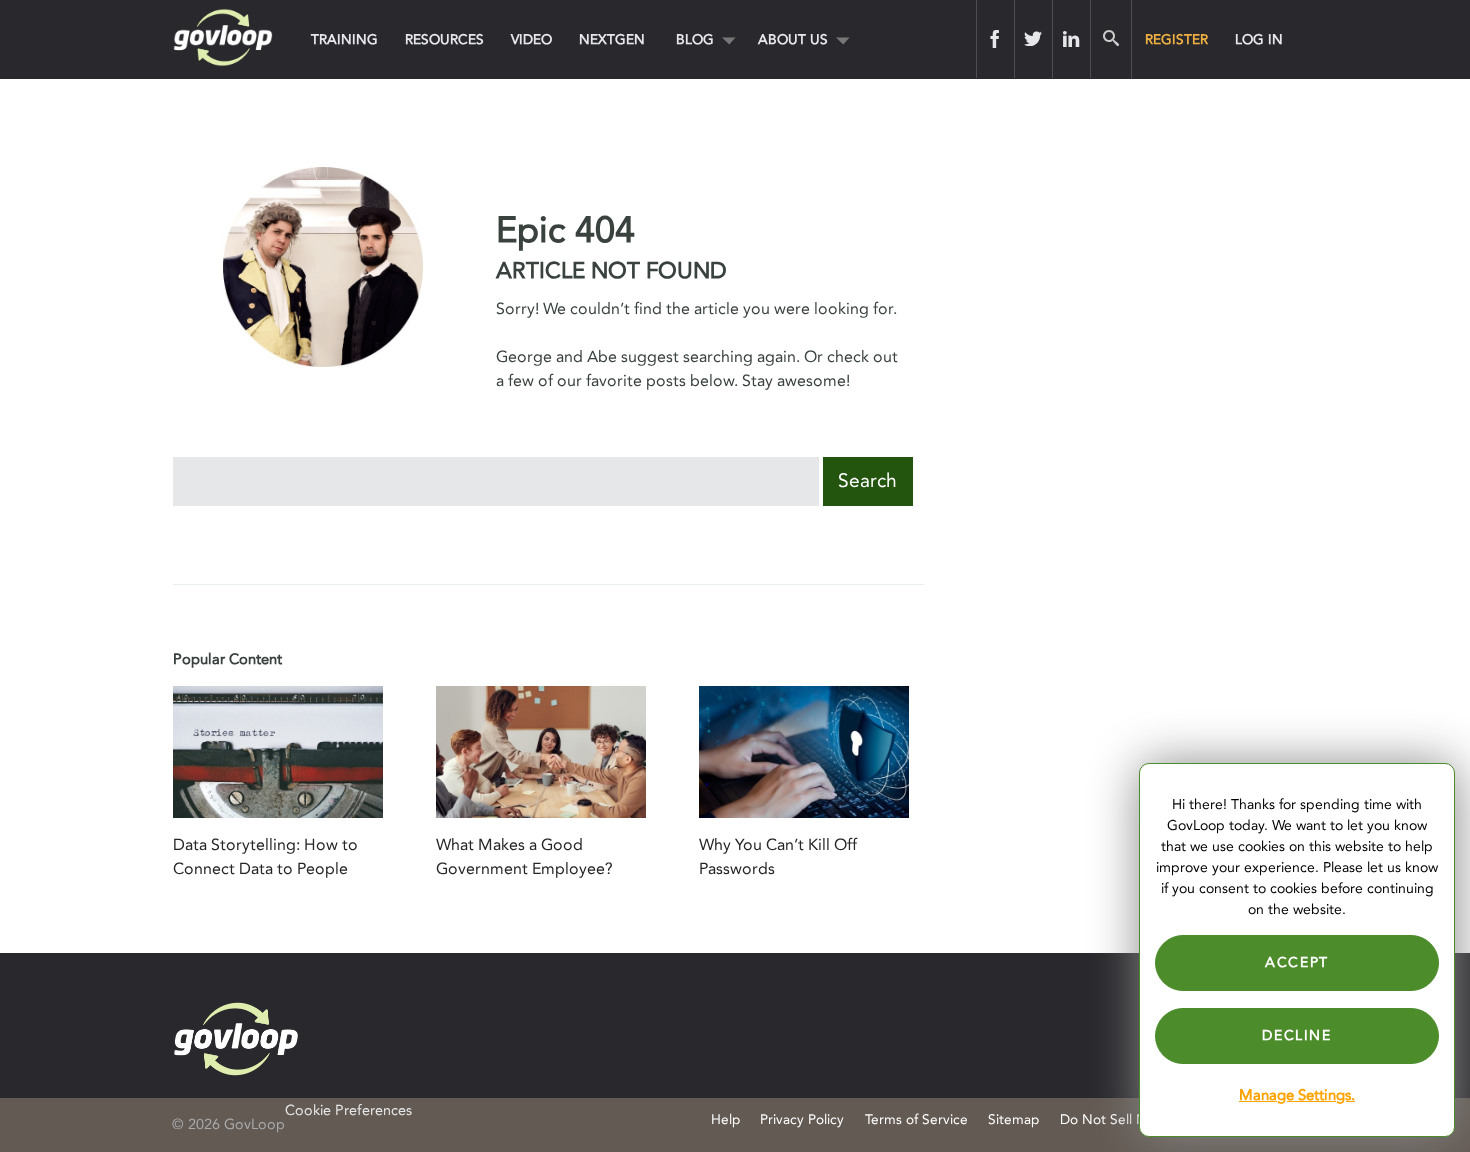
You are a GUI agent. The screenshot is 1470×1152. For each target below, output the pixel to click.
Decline (1296, 1035)
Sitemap (1013, 1119)
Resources (444, 39)
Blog (695, 39)
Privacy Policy (802, 1119)
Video (531, 39)
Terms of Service (916, 1119)
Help (725, 1119)
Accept (1297, 962)
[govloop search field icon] (1110, 39)
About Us (793, 39)
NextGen (612, 39)
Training (344, 39)
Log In (1259, 39)
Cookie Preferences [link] (348, 1110)
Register (1176, 39)
